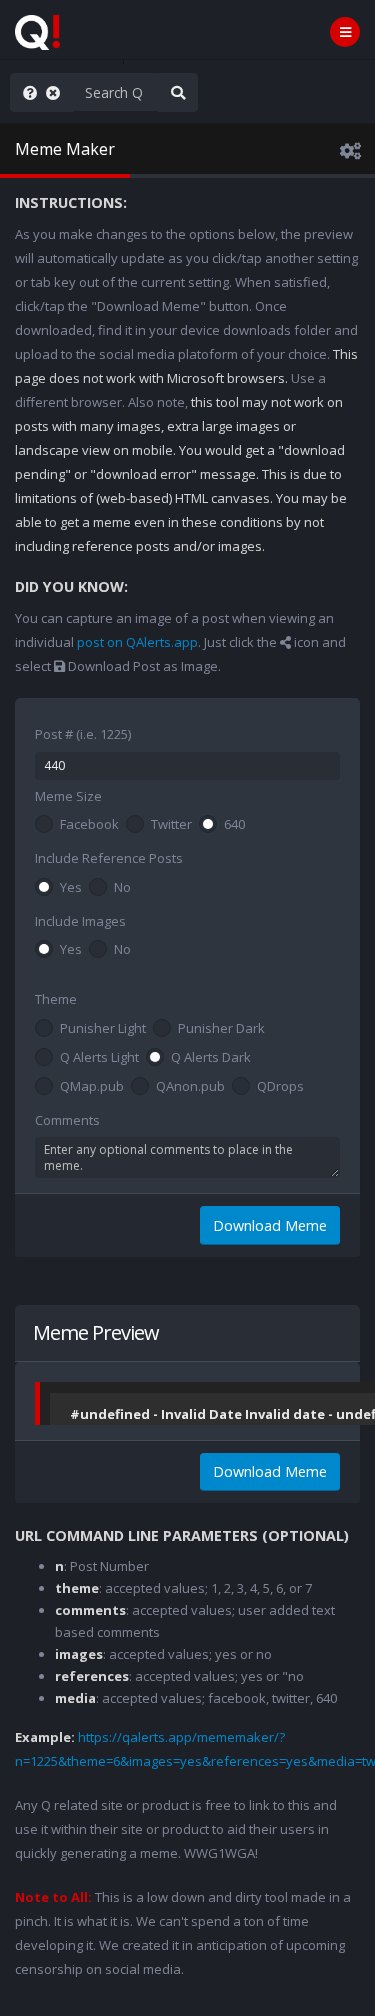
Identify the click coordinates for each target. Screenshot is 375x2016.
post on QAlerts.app (137, 642)
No (122, 888)
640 (234, 825)
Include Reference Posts (109, 858)
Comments (67, 1120)
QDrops (280, 1087)
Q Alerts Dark (211, 1058)
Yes (71, 888)
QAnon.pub (190, 1087)
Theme (56, 999)
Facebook (89, 825)
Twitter (171, 825)
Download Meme (270, 1225)
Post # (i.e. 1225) (83, 734)
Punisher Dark (221, 1029)
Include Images (80, 921)
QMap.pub (92, 1087)
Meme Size (68, 796)
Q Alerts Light (99, 1058)
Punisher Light (103, 1029)
